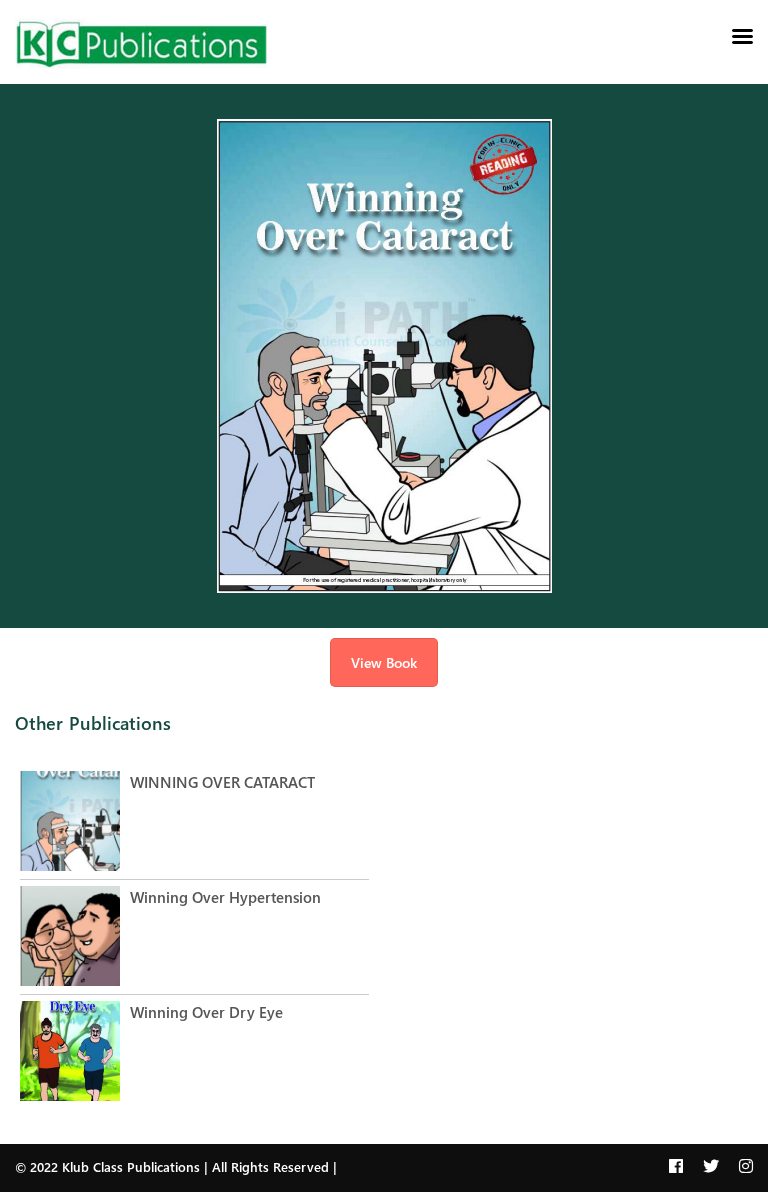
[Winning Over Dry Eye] (75, 1053)
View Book (384, 662)
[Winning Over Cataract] (75, 823)
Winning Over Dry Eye (206, 1012)
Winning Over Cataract (222, 782)
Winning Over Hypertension (225, 897)
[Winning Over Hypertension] (75, 938)
